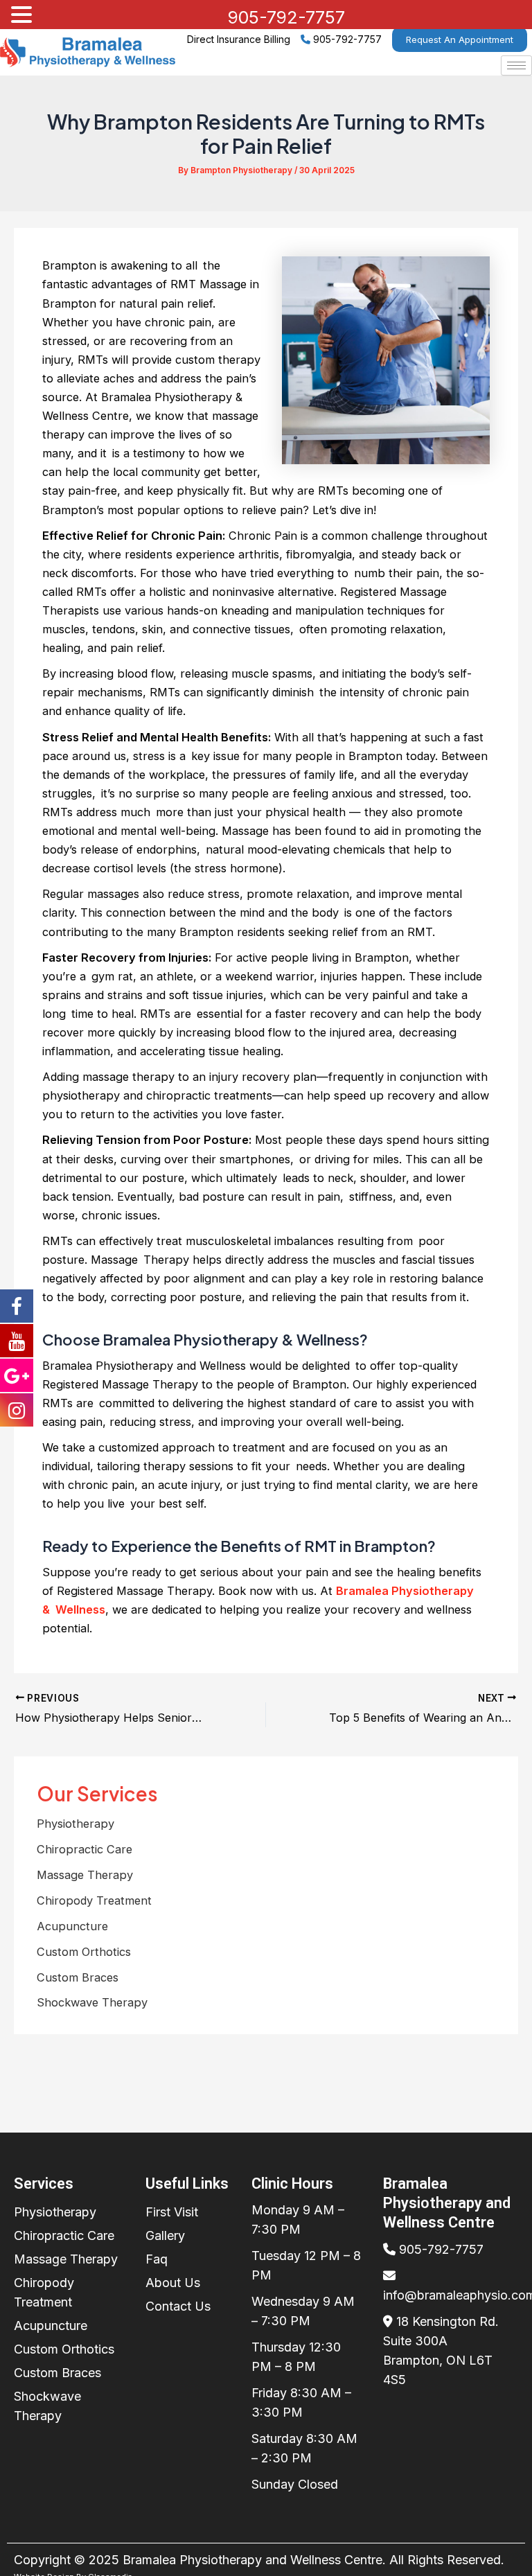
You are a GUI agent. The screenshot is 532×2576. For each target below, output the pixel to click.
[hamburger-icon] (516, 65)
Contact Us (178, 2306)
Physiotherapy (76, 1824)
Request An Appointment (460, 39)
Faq (157, 2259)
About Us (173, 2283)
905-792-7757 (347, 39)
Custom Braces (78, 1977)
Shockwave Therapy (92, 2002)
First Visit (172, 2212)
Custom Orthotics (84, 1952)
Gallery (165, 2235)
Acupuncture (72, 1926)
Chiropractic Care (85, 1849)
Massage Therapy (85, 1875)
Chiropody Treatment (94, 1900)
